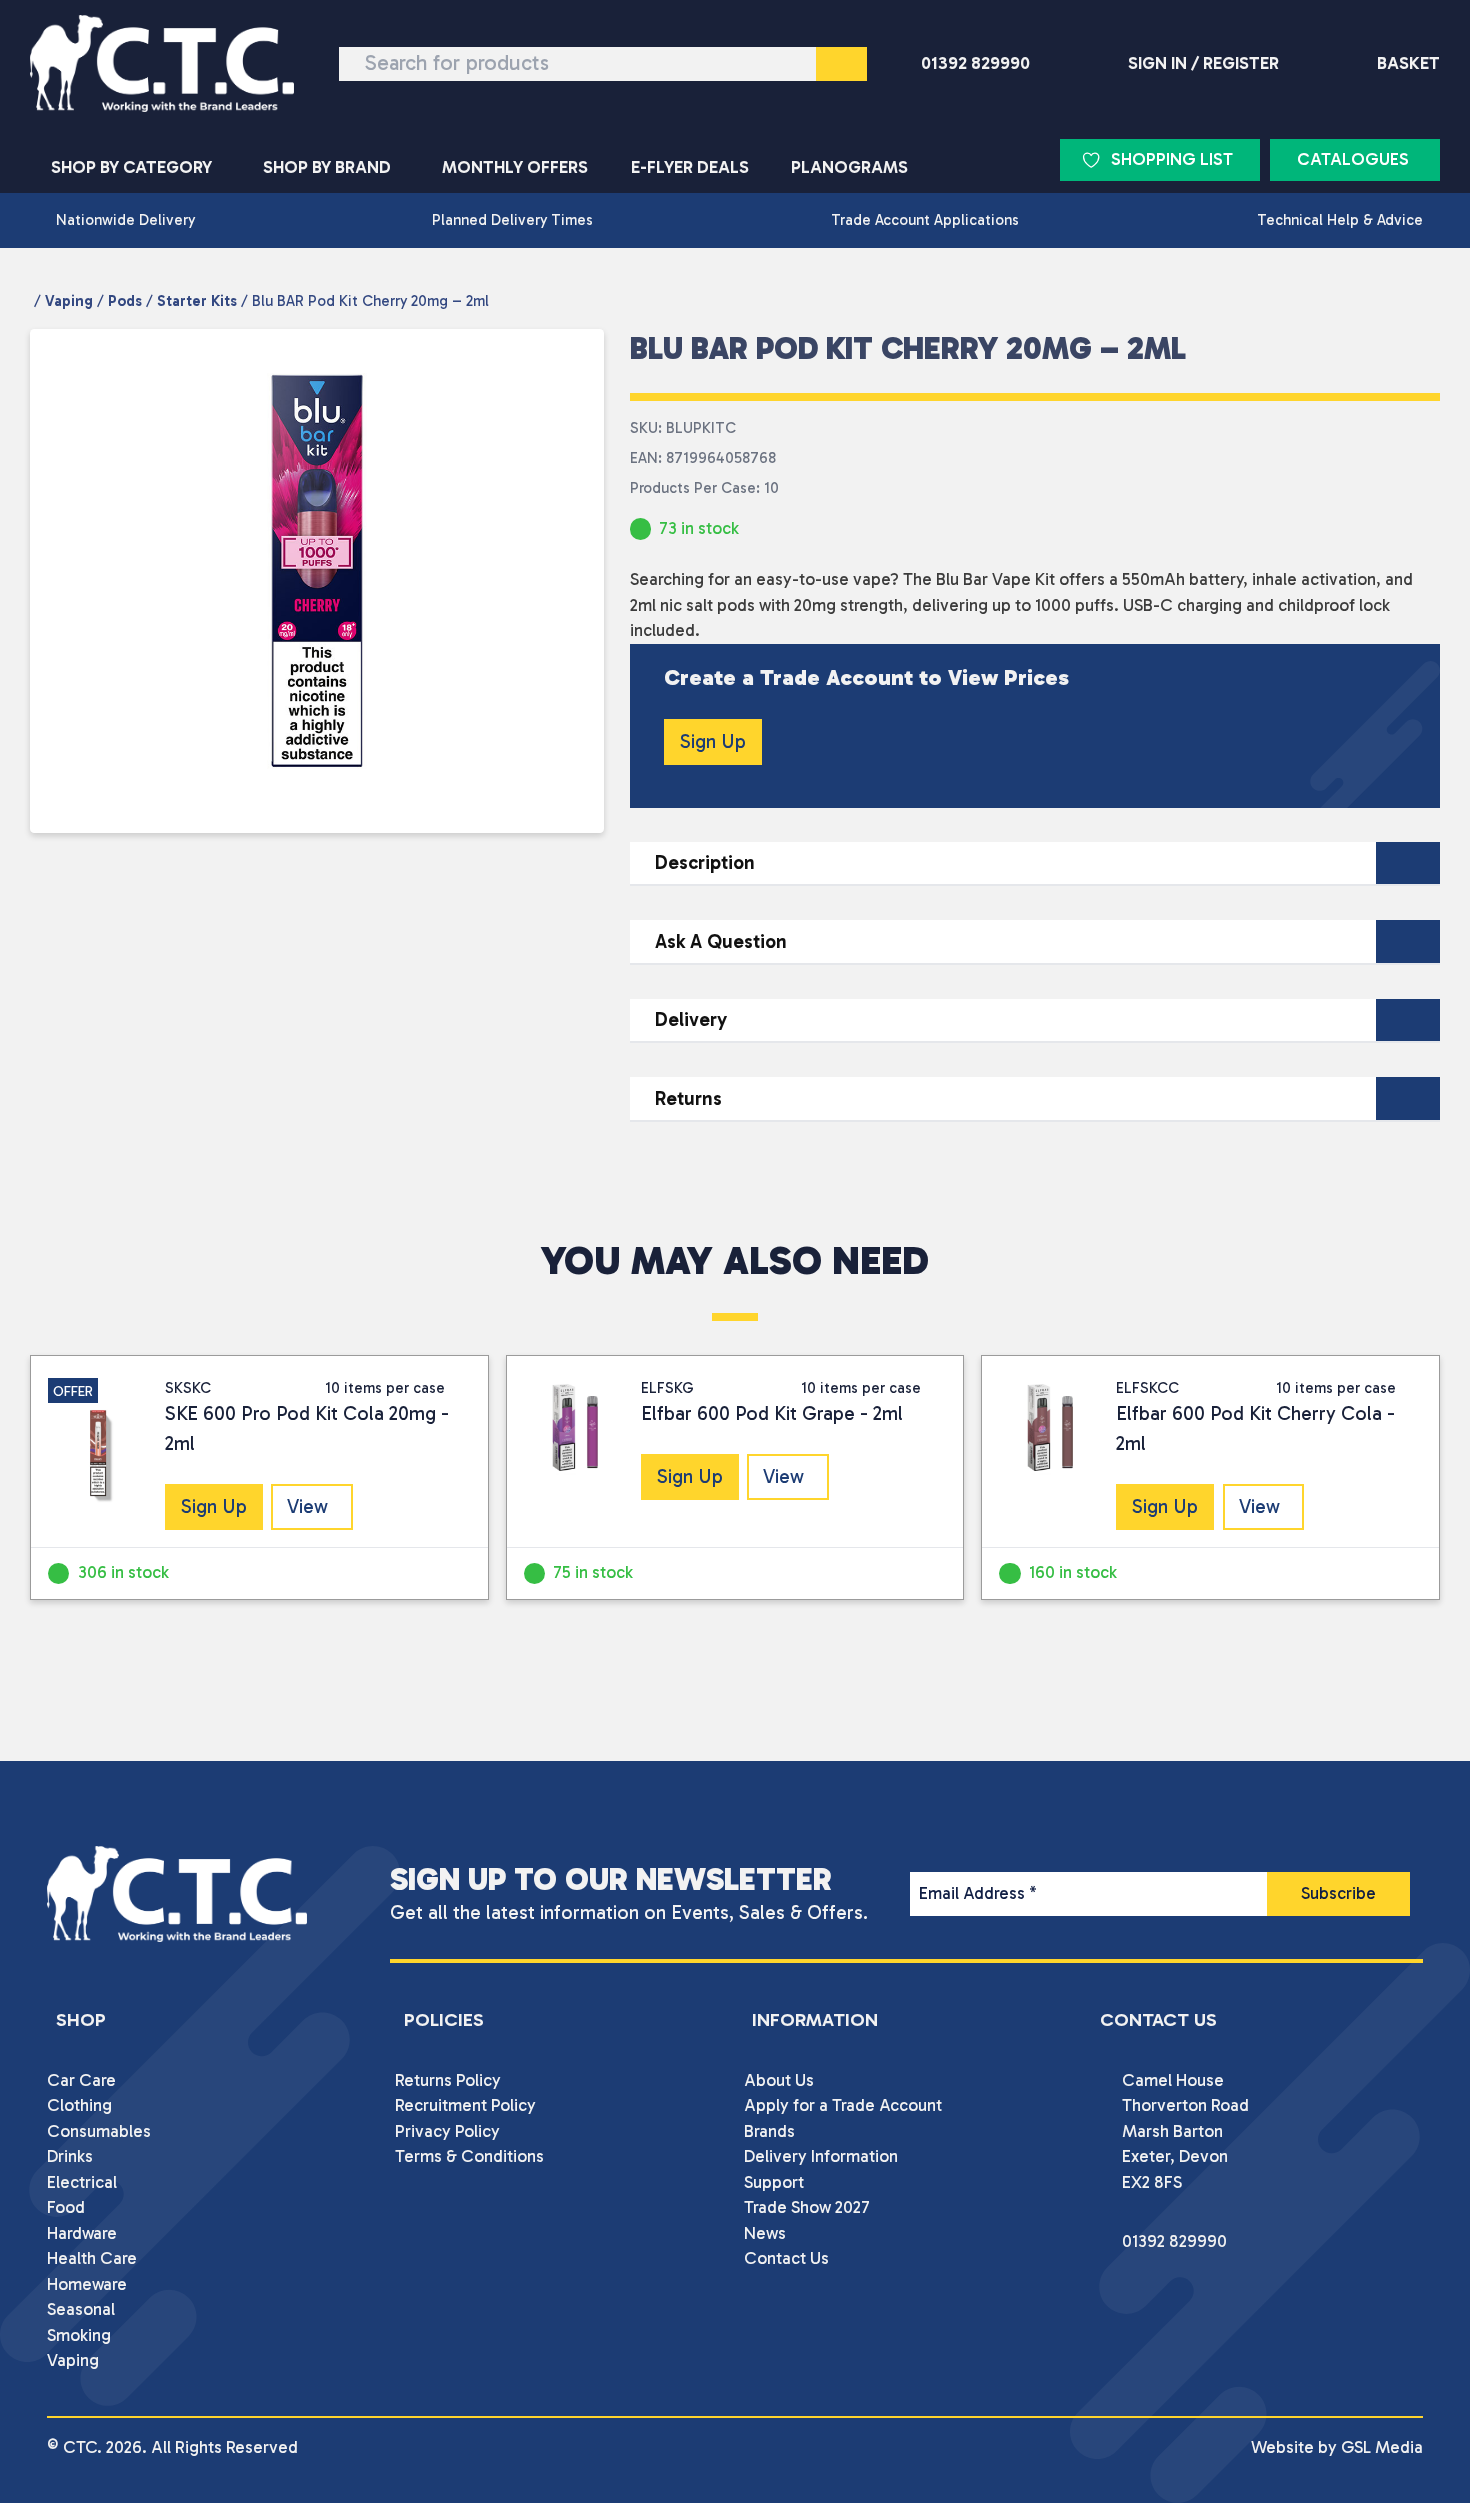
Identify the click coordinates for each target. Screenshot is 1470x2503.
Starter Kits (197, 301)
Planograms (849, 167)
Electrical (82, 2182)
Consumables (99, 2131)
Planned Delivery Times (512, 220)
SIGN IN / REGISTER (1203, 63)
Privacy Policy (447, 2131)
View (307, 1506)
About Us (779, 2080)
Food (66, 2207)
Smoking (79, 2335)
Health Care (92, 2258)
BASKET (1408, 63)
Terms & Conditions (469, 2156)
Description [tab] (705, 862)
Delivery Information (821, 2156)
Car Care (81, 2080)
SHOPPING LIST (1172, 159)
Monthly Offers (515, 167)
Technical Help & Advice (1340, 220)
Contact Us (786, 2258)
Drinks (70, 2156)
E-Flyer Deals (690, 167)
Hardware (82, 2233)
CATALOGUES (1353, 159)
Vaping (69, 301)
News (765, 2233)
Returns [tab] (688, 1098)
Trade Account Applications (925, 220)
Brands (769, 2131)
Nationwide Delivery (125, 220)
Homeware (87, 2284)
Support (774, 2182)
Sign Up (713, 741)
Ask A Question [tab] (721, 941)
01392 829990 (975, 63)
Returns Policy (448, 2080)
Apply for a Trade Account (843, 2105)
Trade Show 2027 (807, 2207)
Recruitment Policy (465, 2105)
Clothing (79, 2105)
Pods (125, 301)
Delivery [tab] (691, 1019)
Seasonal (81, 2309)
